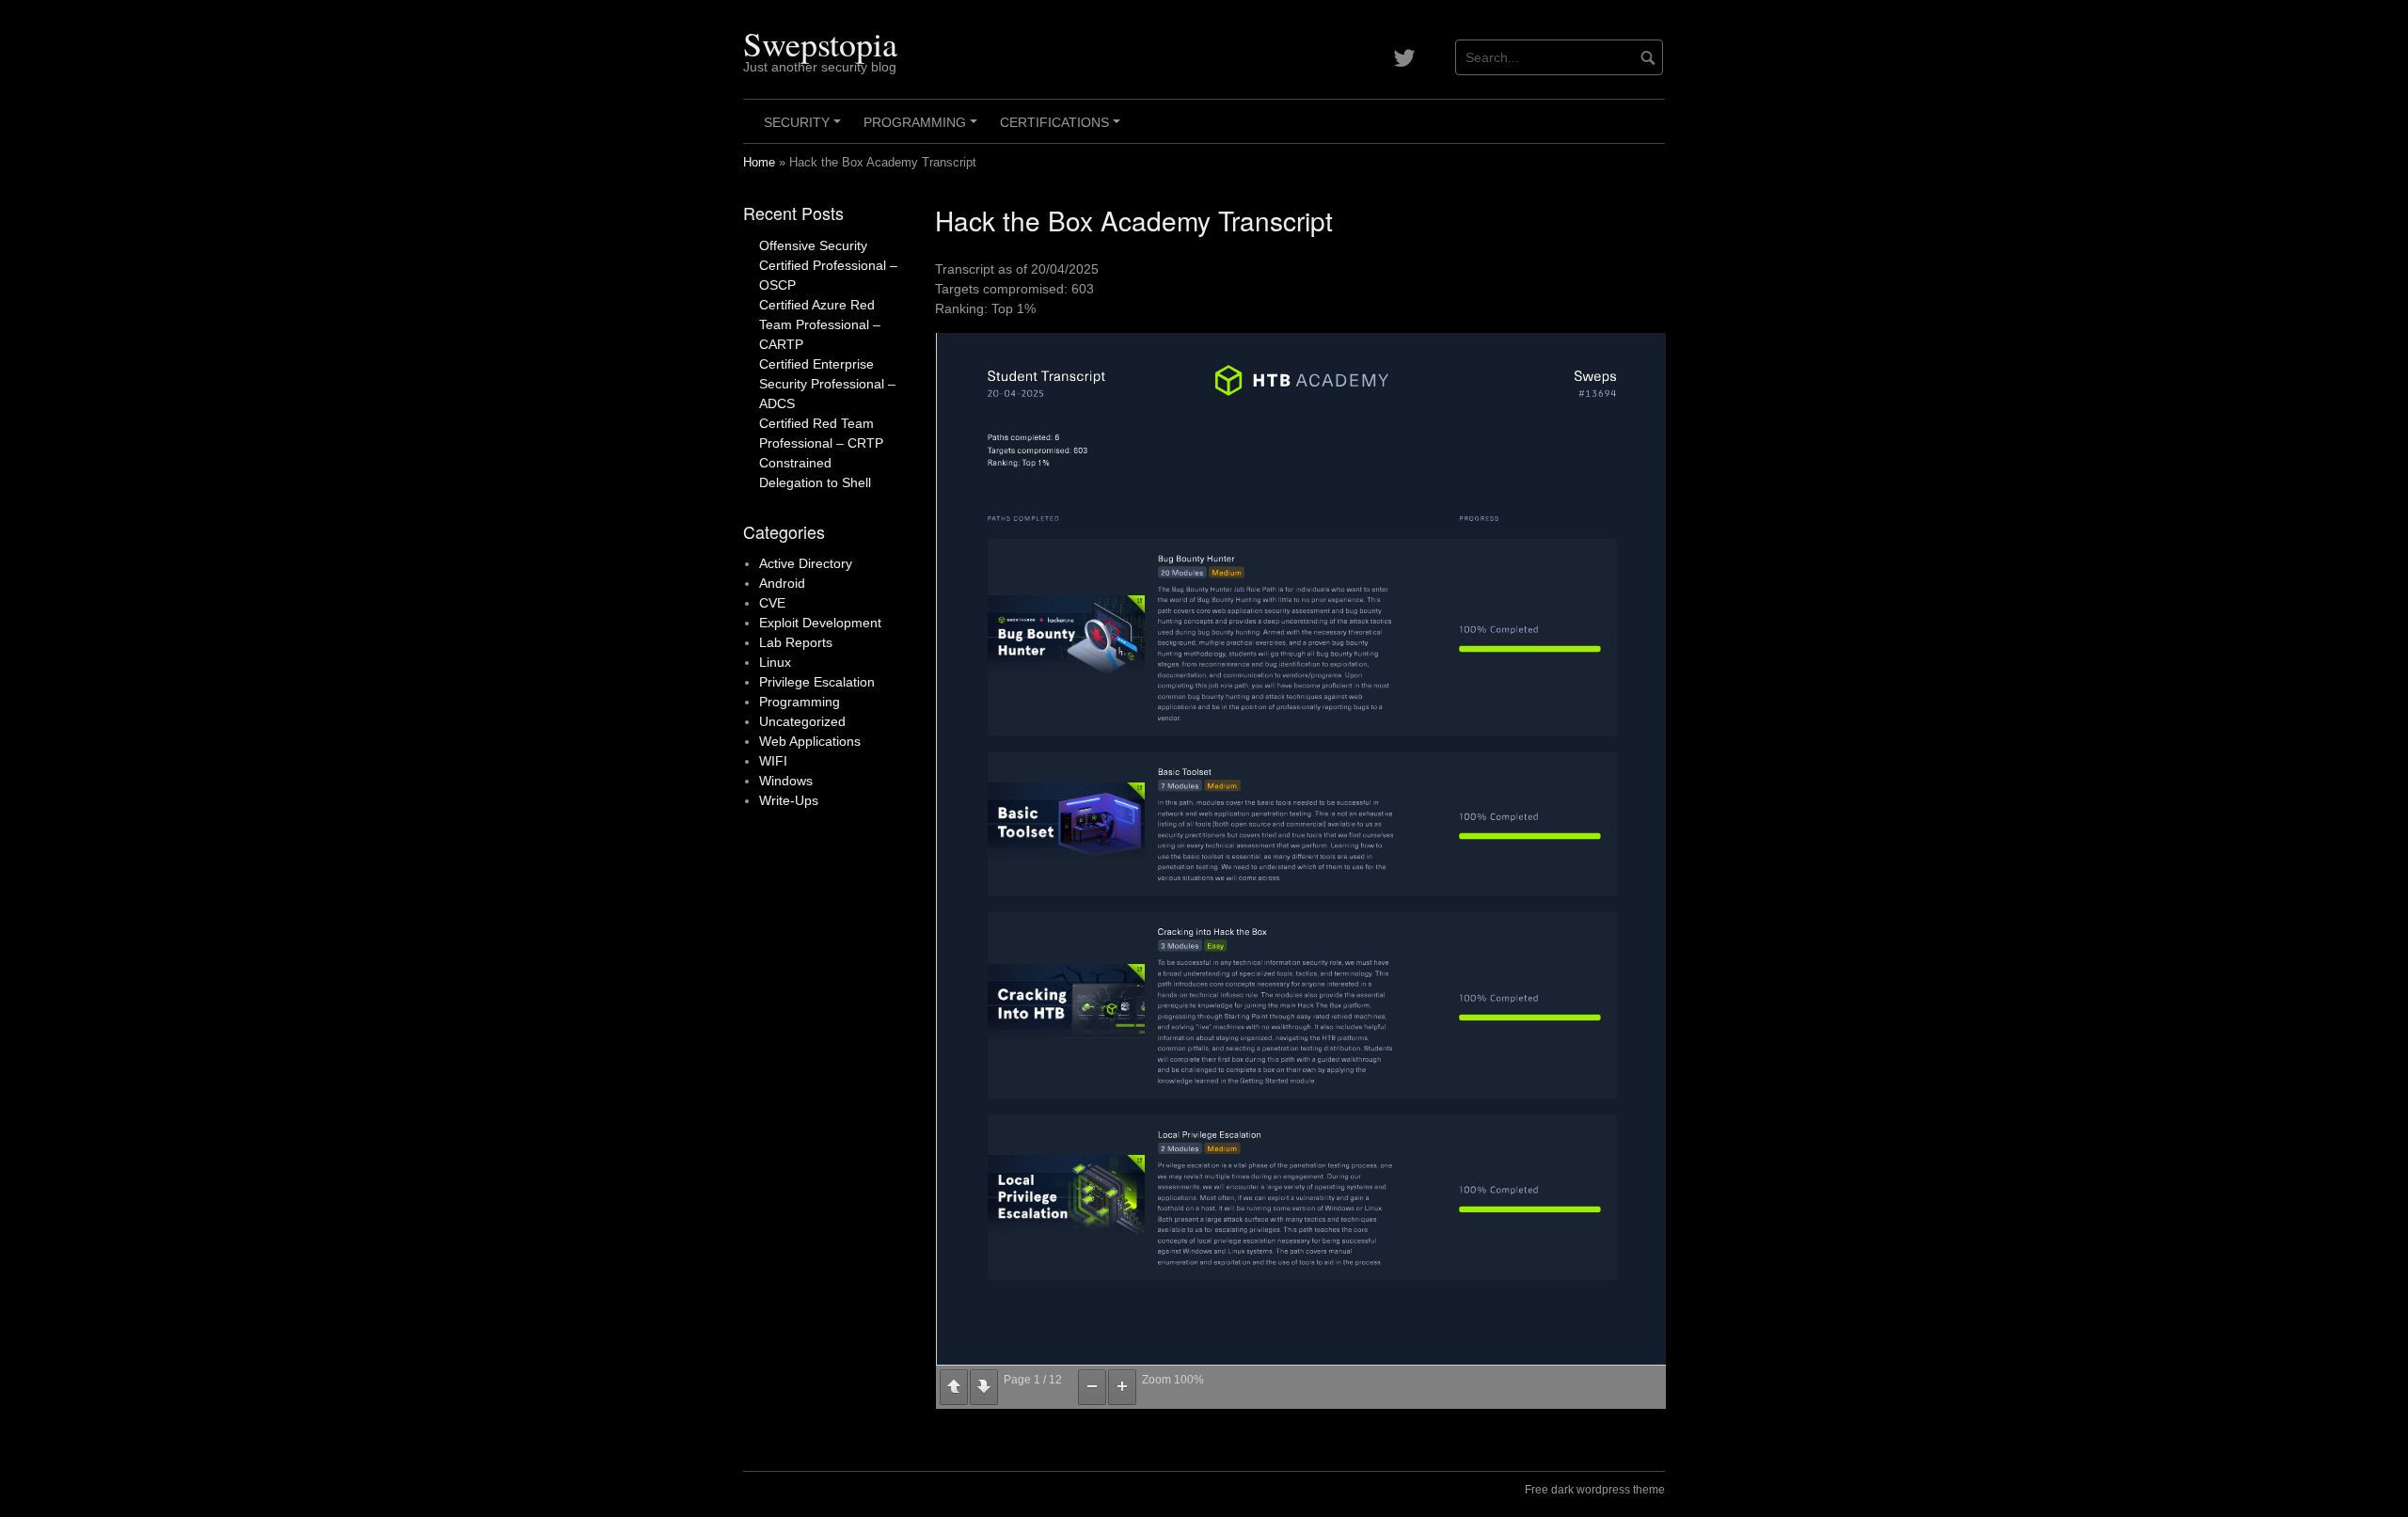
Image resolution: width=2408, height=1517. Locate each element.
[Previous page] (954, 1387)
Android (782, 583)
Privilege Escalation (817, 682)
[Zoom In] (1122, 1387)
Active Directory (806, 563)
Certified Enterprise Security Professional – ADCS (827, 384)
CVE (772, 603)
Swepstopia (820, 43)
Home (759, 163)
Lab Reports (796, 642)
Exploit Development (820, 623)
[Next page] (984, 1387)
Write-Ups (789, 800)
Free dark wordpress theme (1595, 1490)
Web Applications (810, 741)
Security (805, 129)
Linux (775, 662)
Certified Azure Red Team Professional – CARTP (820, 324)
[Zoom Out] (1092, 1387)
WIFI (773, 761)
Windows (786, 781)
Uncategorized (802, 721)
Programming (923, 129)
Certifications (1063, 129)
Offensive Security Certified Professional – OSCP (828, 265)
